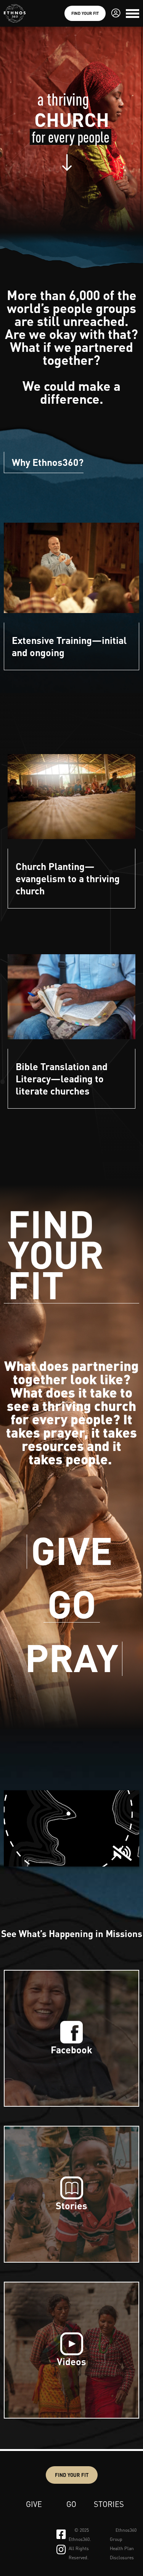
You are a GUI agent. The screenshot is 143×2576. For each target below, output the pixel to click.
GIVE (72, 1552)
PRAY (71, 1659)
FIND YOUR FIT (56, 1256)
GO (72, 1605)
